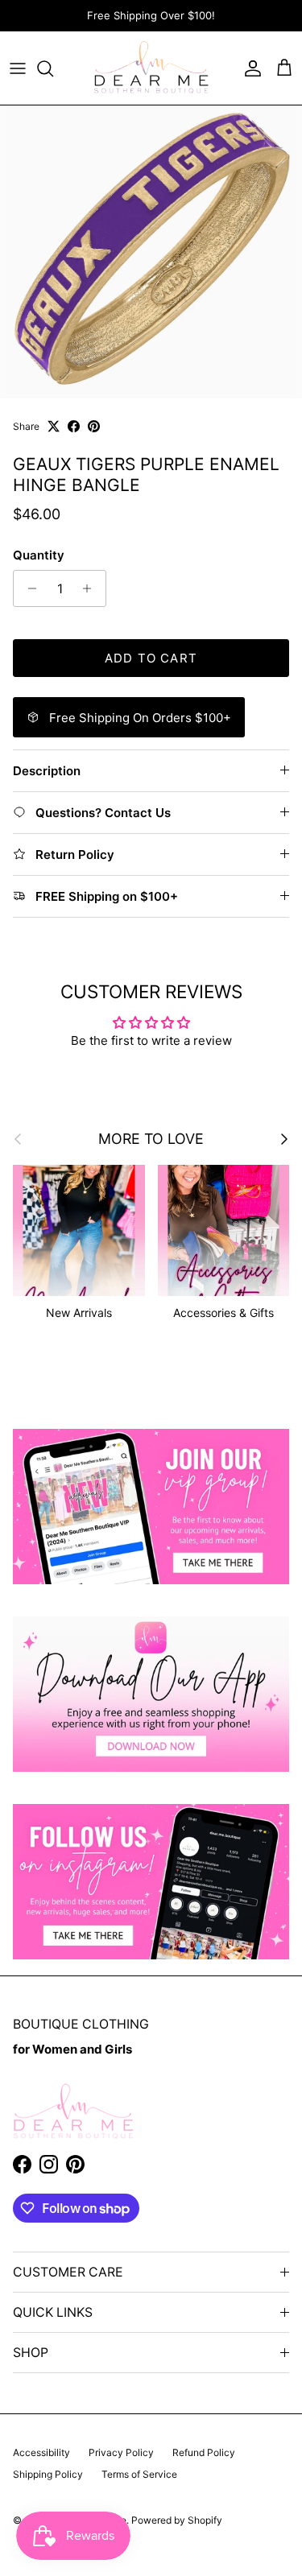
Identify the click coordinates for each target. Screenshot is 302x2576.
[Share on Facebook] (74, 426)
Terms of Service (139, 2474)
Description (47, 771)
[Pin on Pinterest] (94, 426)
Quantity (39, 555)
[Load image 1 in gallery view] (151, 252)
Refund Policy (204, 2452)
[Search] (53, 68)
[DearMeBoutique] (151, 68)
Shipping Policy (48, 2474)
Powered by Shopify (177, 2520)
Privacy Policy (121, 2452)
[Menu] (18, 68)
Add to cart (151, 658)
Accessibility (41, 2452)
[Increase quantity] (91, 588)
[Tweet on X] (54, 426)
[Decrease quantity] (28, 588)
